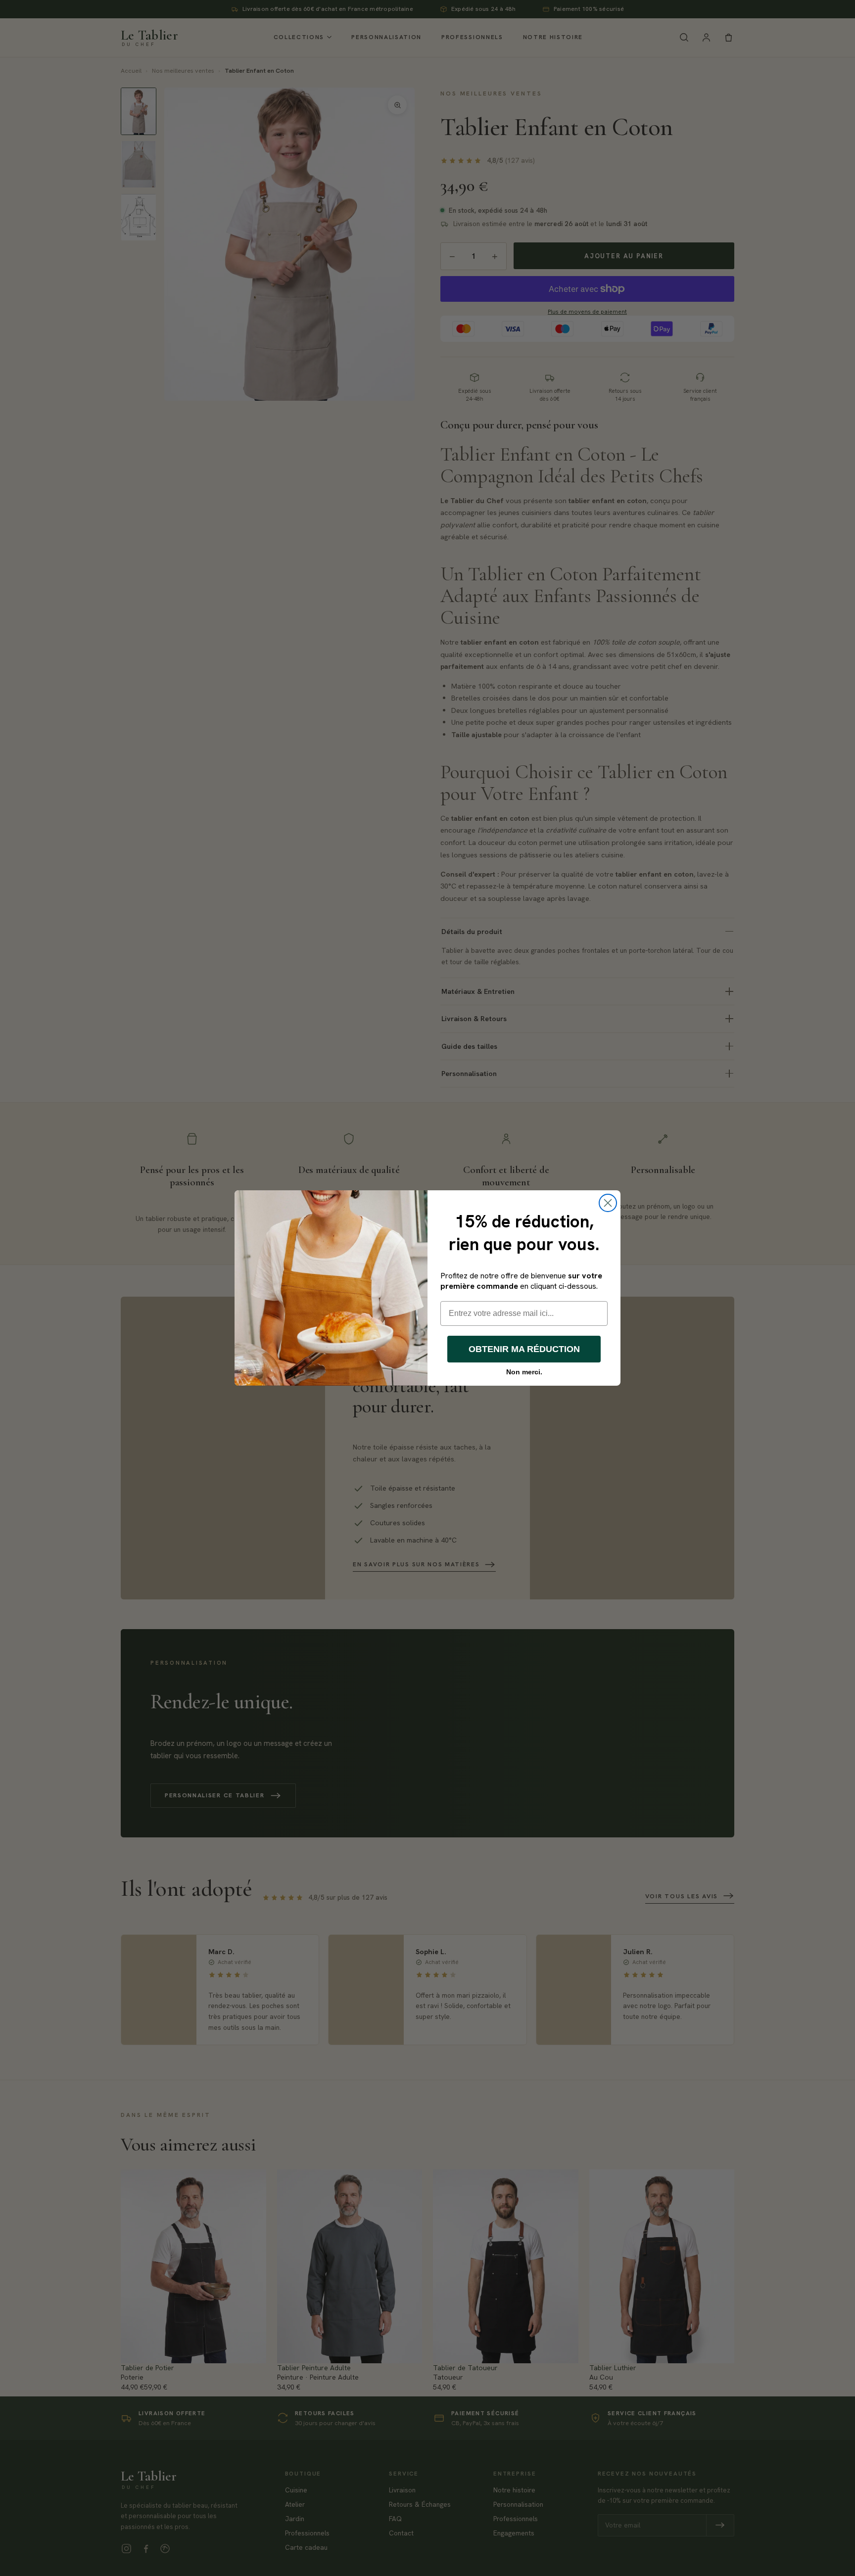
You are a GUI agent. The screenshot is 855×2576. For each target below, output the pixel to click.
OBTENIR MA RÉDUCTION (524, 1349)
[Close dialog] (608, 1203)
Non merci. (524, 1372)
